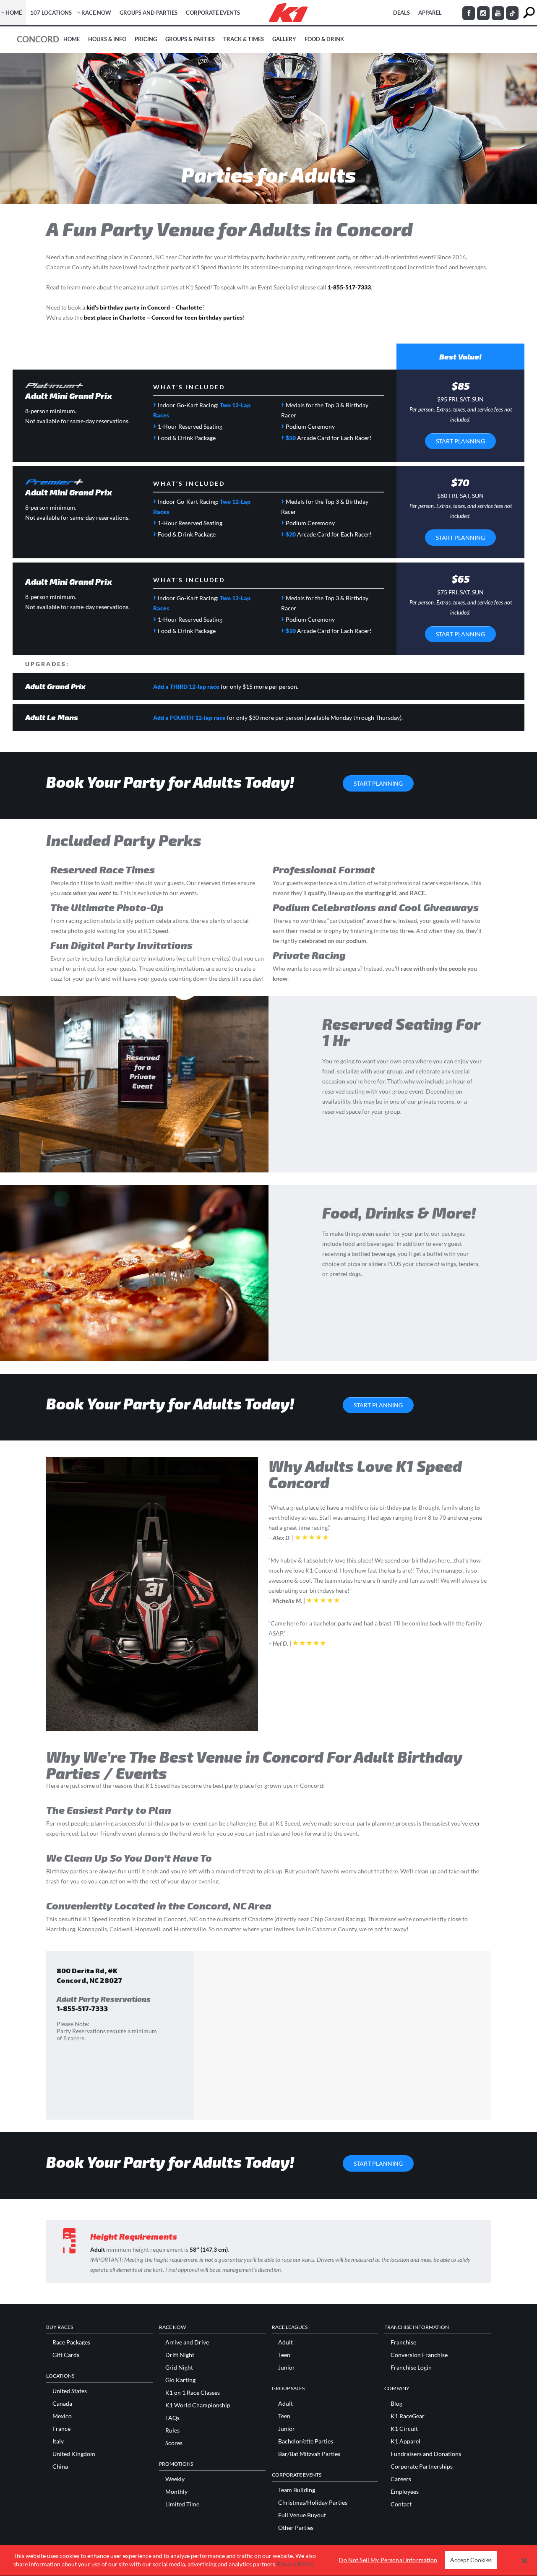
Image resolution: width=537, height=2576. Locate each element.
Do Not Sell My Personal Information (388, 2560)
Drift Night (180, 2355)
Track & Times (244, 39)
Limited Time (182, 2504)
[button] (525, 2560)
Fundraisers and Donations (426, 2454)
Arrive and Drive (187, 2342)
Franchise (403, 2342)
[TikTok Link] (512, 13)
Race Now (96, 13)
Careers (401, 2479)
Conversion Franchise (419, 2355)
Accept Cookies (471, 2560)
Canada (62, 2404)
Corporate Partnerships (422, 2467)
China (60, 2467)
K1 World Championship (198, 2405)
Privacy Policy (295, 2564)
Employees (405, 2492)
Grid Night (179, 2368)
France (61, 2429)
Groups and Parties (149, 13)
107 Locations (51, 13)
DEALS (401, 13)
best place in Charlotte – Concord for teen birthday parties (163, 317)
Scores (174, 2443)
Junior (287, 2368)
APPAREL (430, 13)
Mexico (62, 2416)
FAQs (172, 2418)
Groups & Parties (190, 39)
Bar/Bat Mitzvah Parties (309, 2454)
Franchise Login (411, 2368)
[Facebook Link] (469, 13)
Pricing (146, 39)
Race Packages (71, 2342)
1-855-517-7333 (349, 287)
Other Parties (296, 2528)
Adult (285, 2342)
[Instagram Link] (483, 13)
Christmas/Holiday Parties (313, 2503)
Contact (401, 2504)
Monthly (176, 2492)
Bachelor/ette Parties (306, 2441)
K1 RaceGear (408, 2416)
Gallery (284, 39)
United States (70, 2391)
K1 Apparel (405, 2441)
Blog (396, 2404)
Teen (284, 2355)
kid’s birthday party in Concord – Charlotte (144, 307)
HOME (14, 13)
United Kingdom (74, 2454)
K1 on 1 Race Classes (193, 2393)
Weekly (175, 2479)
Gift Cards (66, 2355)
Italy (58, 2441)
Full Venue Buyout (302, 2515)
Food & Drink (324, 39)
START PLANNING (460, 441)
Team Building (297, 2490)
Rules (172, 2430)
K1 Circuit (404, 2429)
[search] (529, 13)
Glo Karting (180, 2380)
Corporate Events (213, 13)
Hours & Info (107, 39)
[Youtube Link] (498, 13)
